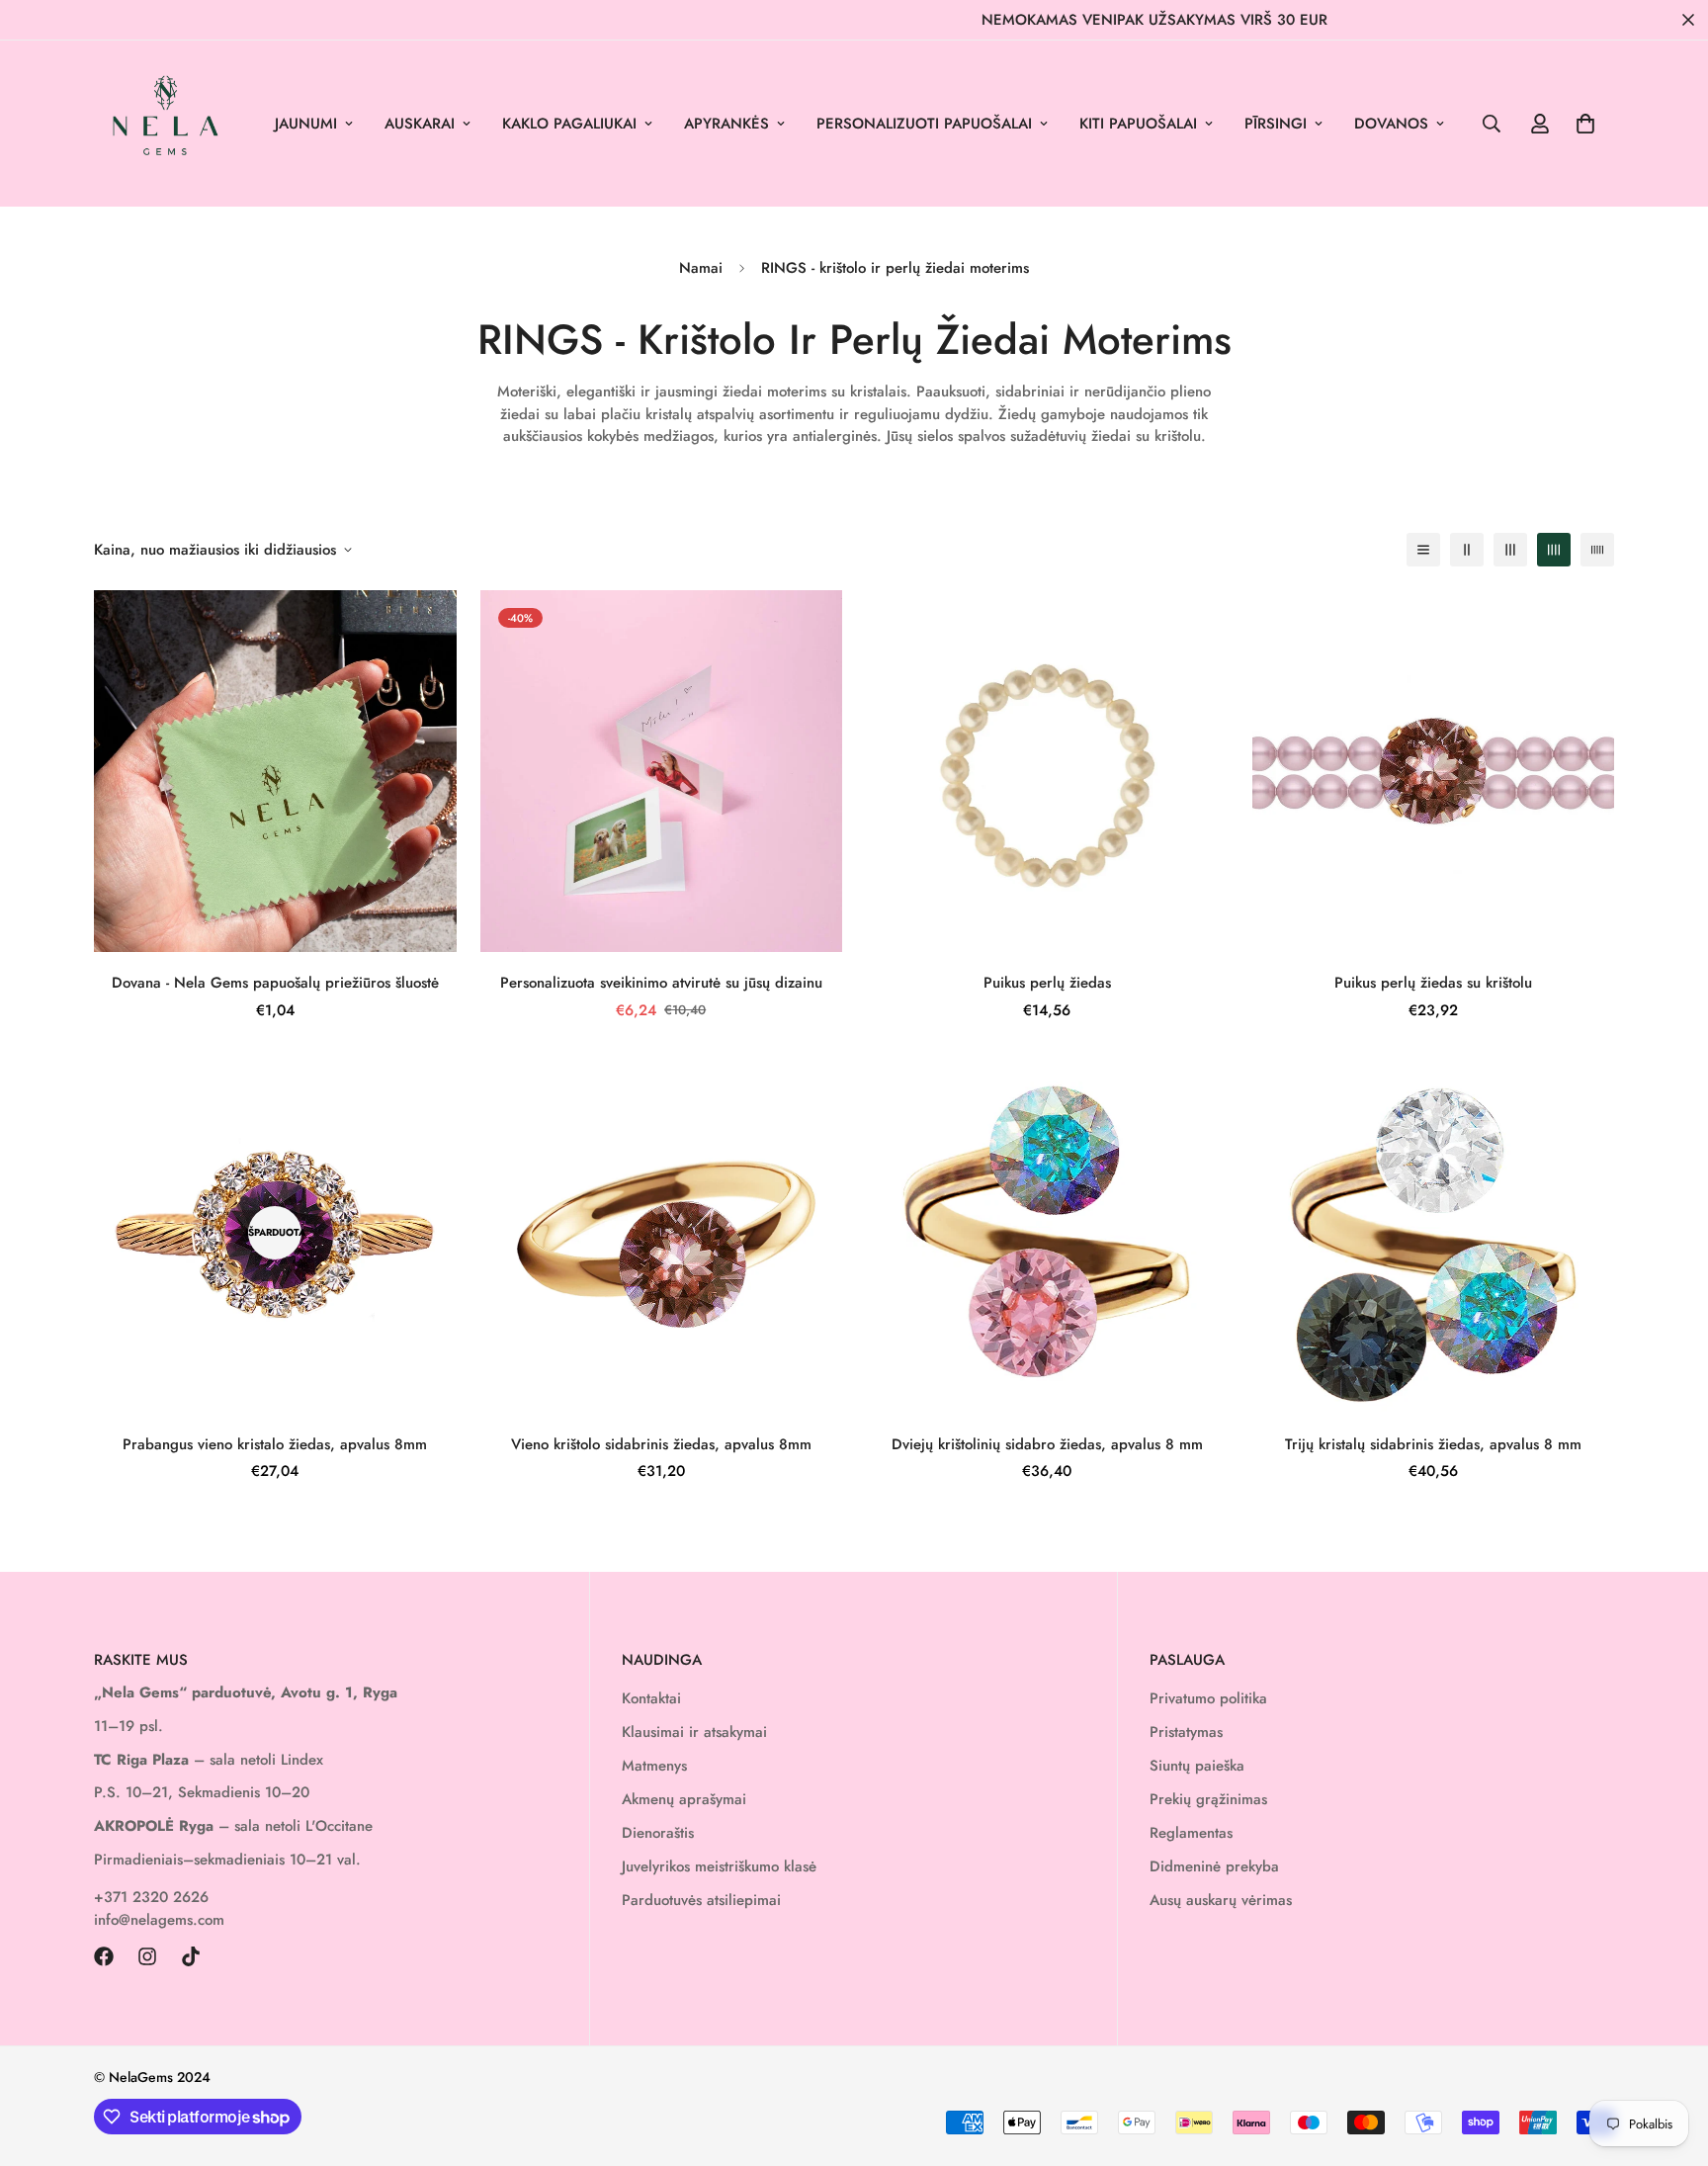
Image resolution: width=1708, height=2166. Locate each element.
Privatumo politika (1208, 1698)
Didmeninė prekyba (1214, 1866)
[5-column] (1597, 550)
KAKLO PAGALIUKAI (569, 124)
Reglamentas (1191, 1833)
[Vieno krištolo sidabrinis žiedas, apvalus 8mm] (662, 1232)
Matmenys (654, 1766)
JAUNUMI (306, 124)
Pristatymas (1186, 1732)
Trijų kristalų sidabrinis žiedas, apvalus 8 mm (1433, 1444)
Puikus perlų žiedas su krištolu (1433, 983)
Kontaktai (651, 1698)
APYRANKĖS (726, 124)
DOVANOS (1391, 124)
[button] (1585, 124)
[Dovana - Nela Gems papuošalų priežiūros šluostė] (275, 771)
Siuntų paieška (1197, 1766)
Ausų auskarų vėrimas (1221, 1900)
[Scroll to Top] (1669, 2058)
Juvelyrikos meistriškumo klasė (719, 1866)
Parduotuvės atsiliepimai (701, 1900)
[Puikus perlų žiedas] (1047, 771)
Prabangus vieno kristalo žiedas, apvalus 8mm (275, 1444)
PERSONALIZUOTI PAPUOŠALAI (924, 124)
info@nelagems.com (159, 1920)
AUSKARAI (420, 124)
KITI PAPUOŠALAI (1138, 124)
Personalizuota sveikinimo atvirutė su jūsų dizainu (661, 983)
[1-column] (1423, 550)
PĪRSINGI (1276, 124)
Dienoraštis (658, 1833)
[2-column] (1467, 550)
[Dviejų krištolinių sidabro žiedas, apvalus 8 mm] (1047, 1232)
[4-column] (1554, 550)
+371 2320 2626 (151, 1897)
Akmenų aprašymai (684, 1799)
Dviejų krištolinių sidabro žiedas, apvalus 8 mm (1047, 1444)
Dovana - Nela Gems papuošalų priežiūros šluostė (275, 983)
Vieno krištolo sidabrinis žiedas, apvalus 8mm (661, 1444)
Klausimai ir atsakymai (694, 1732)
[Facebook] (104, 1956)
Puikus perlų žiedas (1047, 983)
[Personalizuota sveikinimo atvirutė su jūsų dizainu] (662, 771)
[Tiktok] (191, 1956)
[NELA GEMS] (166, 124)
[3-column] (1510, 550)
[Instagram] (147, 1956)
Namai (701, 268)
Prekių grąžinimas (1208, 1799)
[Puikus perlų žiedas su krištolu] (1434, 771)
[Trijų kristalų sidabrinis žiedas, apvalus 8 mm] (1434, 1232)
